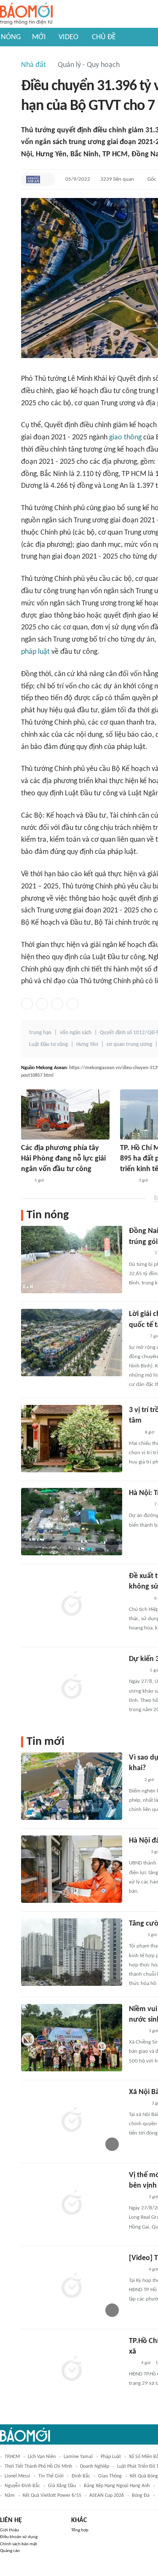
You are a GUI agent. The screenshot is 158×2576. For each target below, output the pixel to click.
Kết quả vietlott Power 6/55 (52, 2496)
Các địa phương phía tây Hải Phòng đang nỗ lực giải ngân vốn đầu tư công (63, 1159)
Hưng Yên (87, 1045)
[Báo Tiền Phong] (137, 1337)
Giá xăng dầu (62, 2486)
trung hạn (40, 1033)
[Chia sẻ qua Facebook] (27, 1004)
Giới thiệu (9, 2530)
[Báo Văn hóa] (136, 2031)
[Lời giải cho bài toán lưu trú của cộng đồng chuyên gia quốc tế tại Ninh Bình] (72, 1343)
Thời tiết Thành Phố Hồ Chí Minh (38, 2466)
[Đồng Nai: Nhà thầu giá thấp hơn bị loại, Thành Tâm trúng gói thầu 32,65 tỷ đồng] (72, 1260)
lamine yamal (78, 2457)
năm (10, 2496)
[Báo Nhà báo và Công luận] (139, 1599)
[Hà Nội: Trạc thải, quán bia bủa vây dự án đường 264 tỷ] (72, 1522)
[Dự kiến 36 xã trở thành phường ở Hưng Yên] (72, 1688)
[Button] (47, 179)
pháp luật (35, 652)
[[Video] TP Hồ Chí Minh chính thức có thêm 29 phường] (72, 2287)
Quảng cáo (10, 2551)
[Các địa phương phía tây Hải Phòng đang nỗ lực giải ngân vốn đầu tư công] (65, 1114)
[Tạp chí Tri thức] (134, 1780)
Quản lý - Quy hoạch (89, 65)
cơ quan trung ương (129, 1045)
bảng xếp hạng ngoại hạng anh (117, 2486)
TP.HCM (12, 2457)
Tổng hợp (80, 2530)
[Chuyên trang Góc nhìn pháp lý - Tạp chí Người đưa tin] (134, 1433)
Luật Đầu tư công (48, 1045)
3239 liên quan (117, 179)
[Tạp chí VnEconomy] (127, 1181)
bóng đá (141, 2496)
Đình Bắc (81, 2476)
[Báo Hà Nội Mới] (137, 1852)
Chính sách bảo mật (19, 2544)
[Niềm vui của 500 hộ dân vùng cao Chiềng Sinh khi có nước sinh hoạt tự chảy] (72, 2038)
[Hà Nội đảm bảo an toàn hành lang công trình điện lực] (72, 1869)
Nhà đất (33, 65)
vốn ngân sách (76, 1033)
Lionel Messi (17, 2476)
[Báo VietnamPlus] (139, 1254)
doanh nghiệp (95, 2466)
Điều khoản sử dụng (19, 2537)
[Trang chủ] (26, 14)
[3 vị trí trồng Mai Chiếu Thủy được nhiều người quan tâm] (72, 1439)
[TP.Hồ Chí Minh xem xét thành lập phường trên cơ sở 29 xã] (72, 2370)
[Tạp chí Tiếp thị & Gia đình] (133, 2363)
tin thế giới (51, 2476)
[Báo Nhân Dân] (136, 2197)
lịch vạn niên (42, 2457)
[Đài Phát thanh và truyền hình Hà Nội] (138, 2104)
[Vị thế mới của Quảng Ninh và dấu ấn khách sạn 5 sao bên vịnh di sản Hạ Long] (72, 2204)
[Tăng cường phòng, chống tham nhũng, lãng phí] (72, 1952)
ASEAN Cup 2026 (107, 2496)
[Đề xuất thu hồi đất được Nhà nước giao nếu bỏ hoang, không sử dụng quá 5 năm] (72, 1605)
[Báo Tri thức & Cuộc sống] (139, 1505)
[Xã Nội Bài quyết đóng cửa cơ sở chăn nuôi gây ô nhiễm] (72, 2121)
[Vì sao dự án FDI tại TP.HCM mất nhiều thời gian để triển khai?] (72, 1786)
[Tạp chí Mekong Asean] (33, 179)
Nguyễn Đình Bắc (22, 2486)
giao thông (125, 437)
